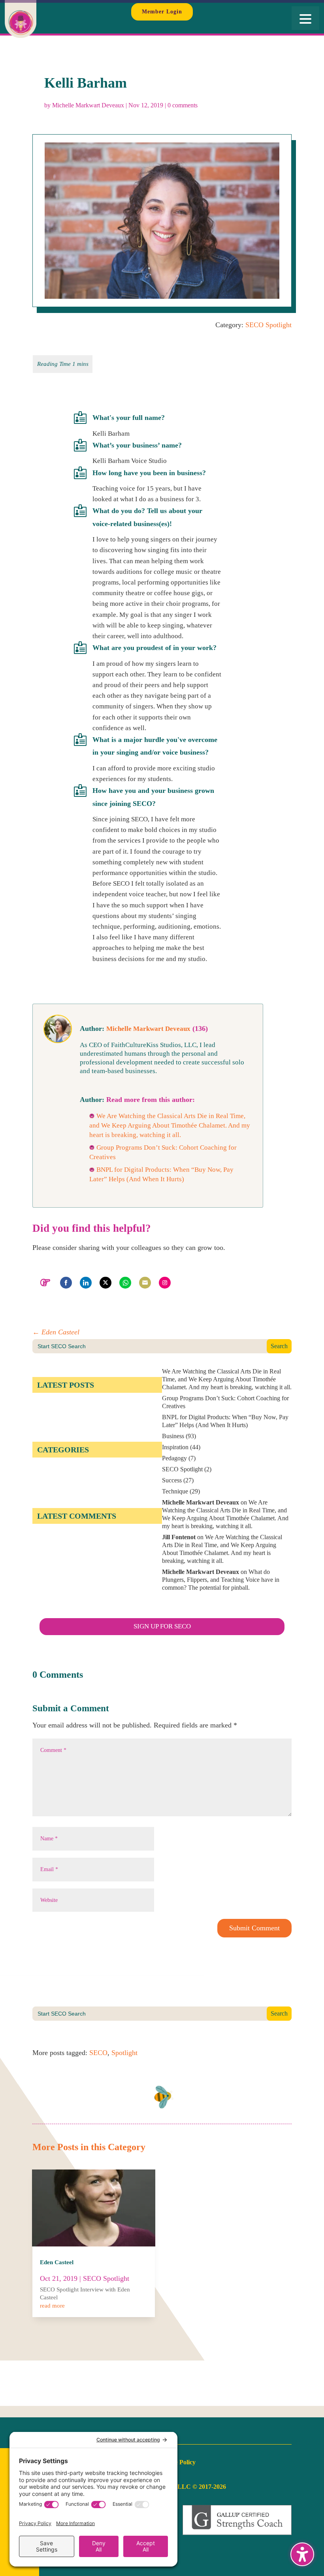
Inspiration (175, 1447)
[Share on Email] (145, 1283)
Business (173, 1436)
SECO (98, 2053)
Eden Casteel (57, 2262)
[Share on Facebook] (66, 1283)
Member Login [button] (162, 12)
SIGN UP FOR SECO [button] (162, 1626)
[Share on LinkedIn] (86, 1283)
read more (52, 2306)
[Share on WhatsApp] (125, 1283)
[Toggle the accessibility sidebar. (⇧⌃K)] (302, 2554)
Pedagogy (174, 1458)
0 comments (183, 105)
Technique (175, 1491)
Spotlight (124, 2053)
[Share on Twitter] (105, 1283)
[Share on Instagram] (165, 1283)
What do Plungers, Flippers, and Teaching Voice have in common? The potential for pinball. (221, 1580)
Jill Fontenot (179, 1537)
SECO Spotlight (268, 325)
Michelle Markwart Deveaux (88, 105)
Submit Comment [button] (254, 1928)
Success (172, 1480)
